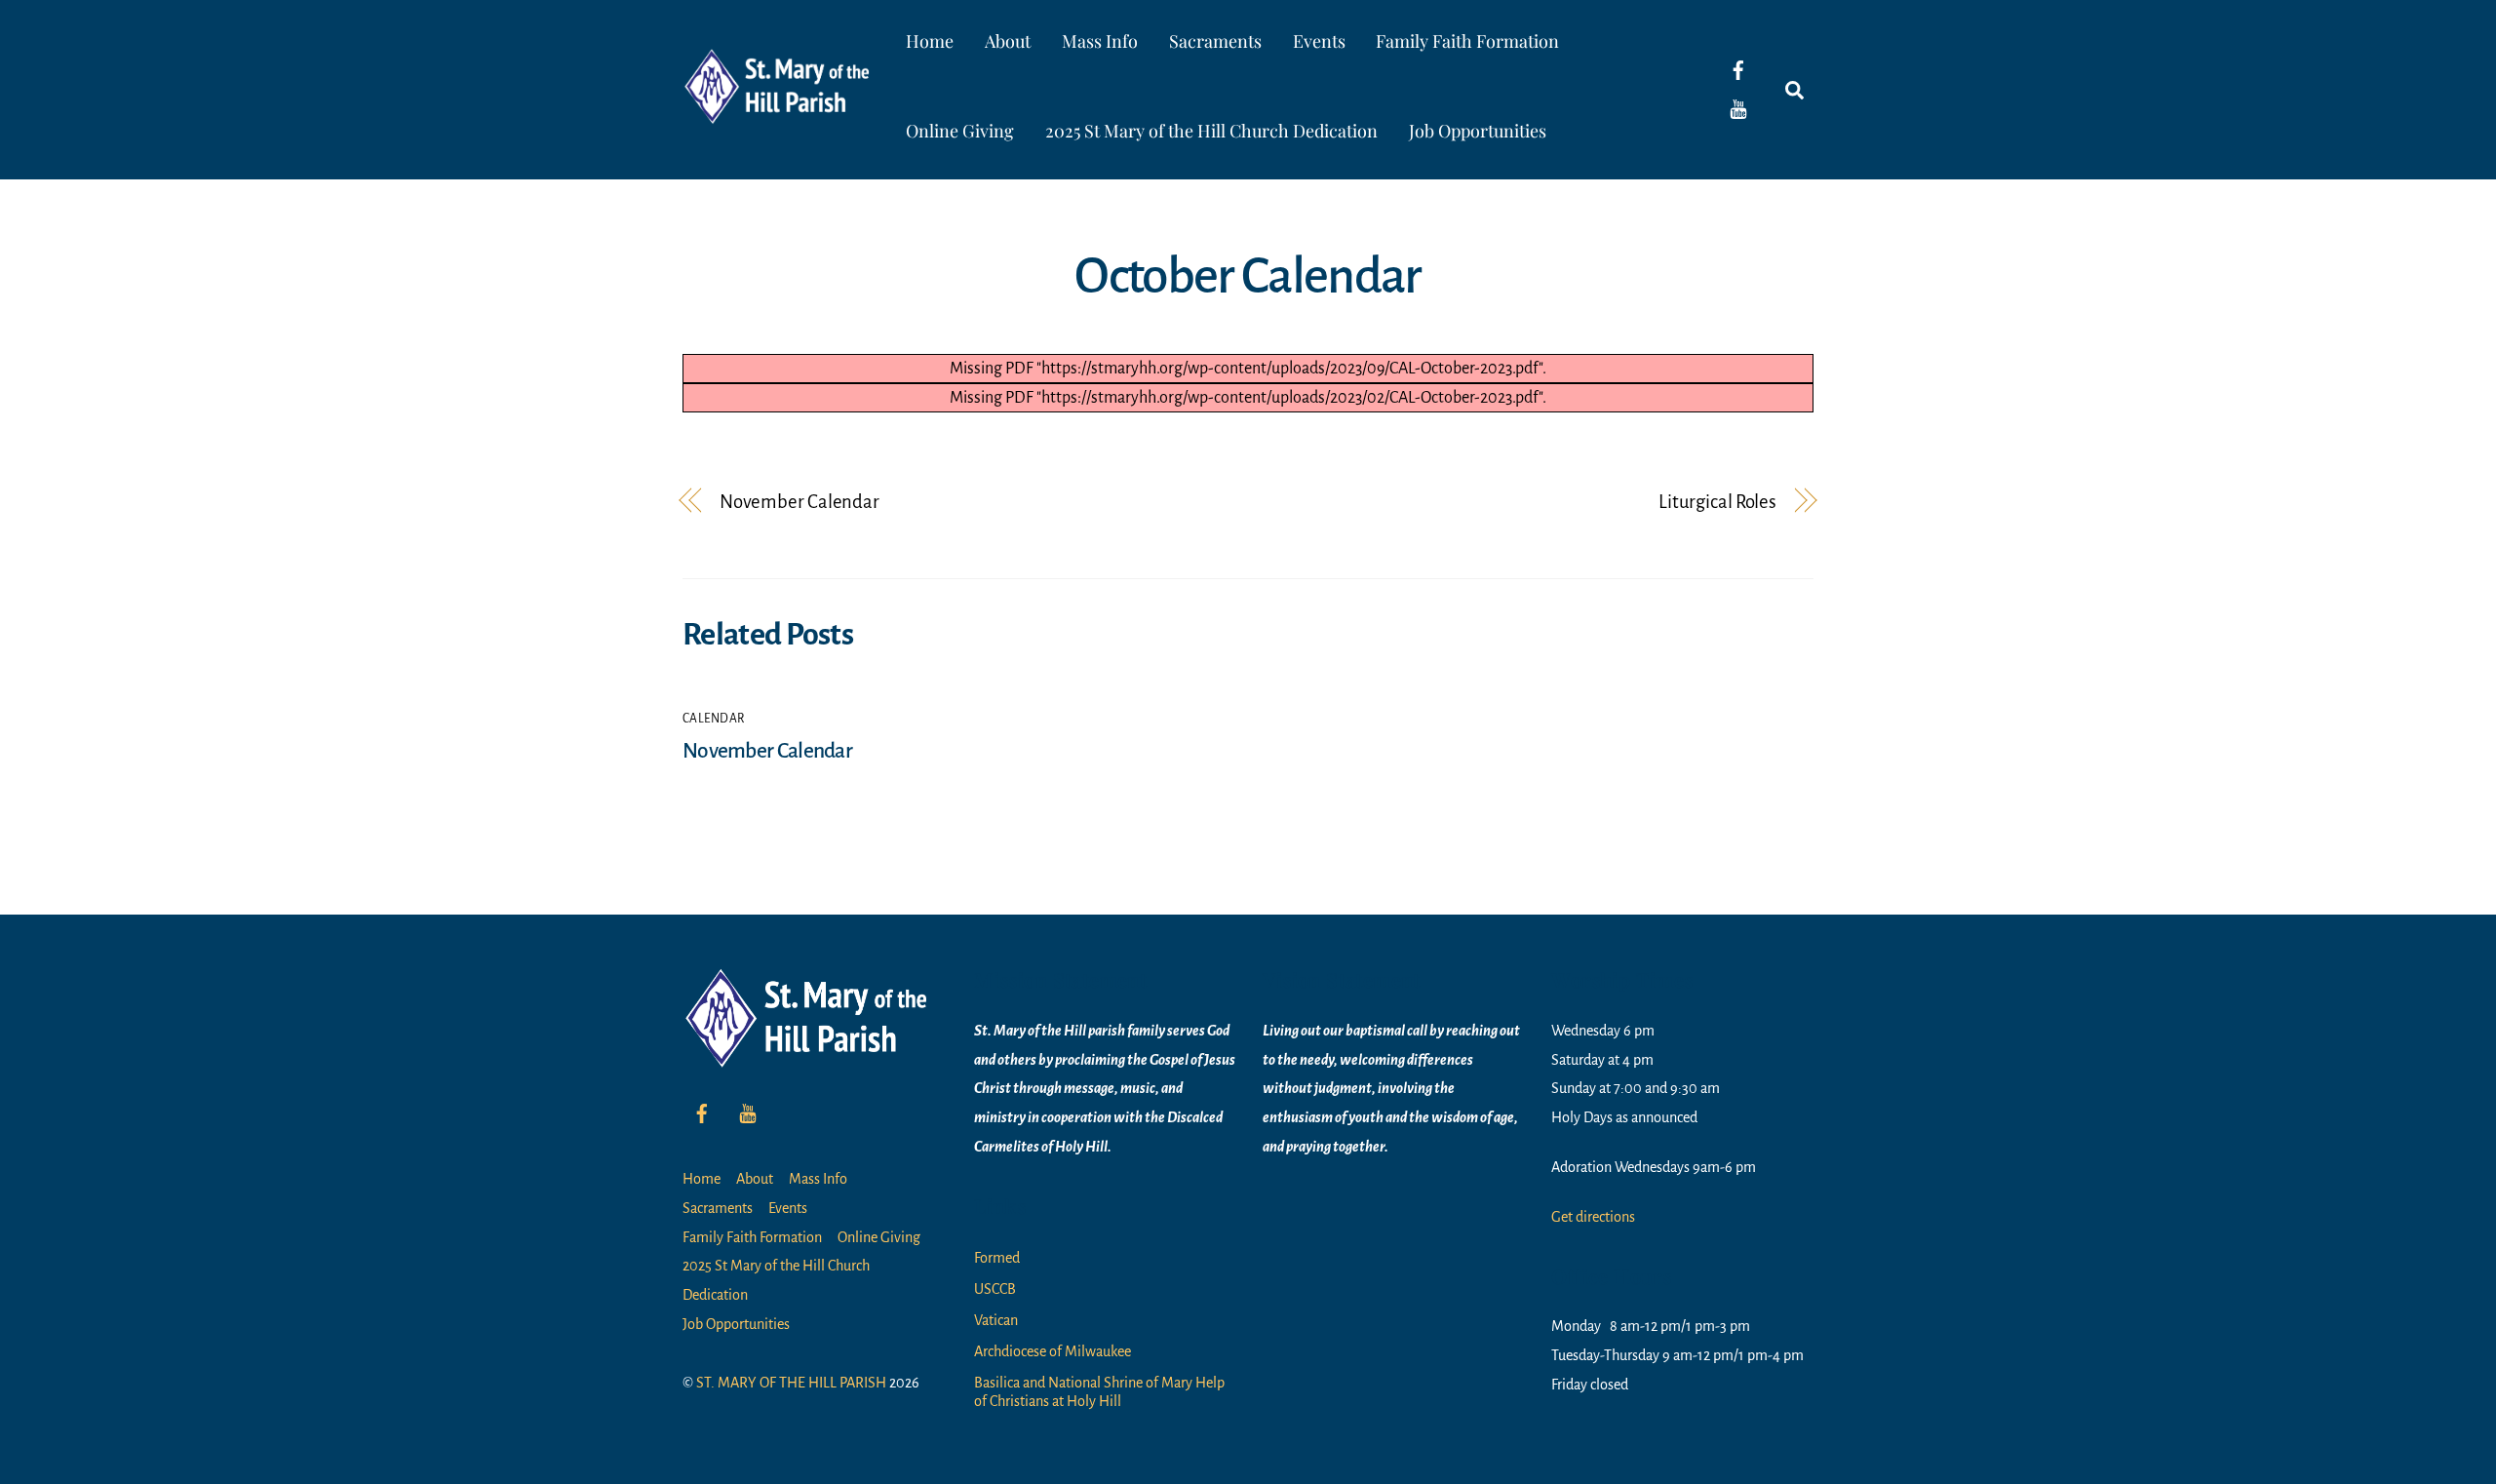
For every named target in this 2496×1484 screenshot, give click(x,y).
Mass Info (1100, 41)
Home (930, 41)
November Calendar (799, 502)
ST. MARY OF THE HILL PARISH (791, 1383)
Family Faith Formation (1467, 41)
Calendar (714, 719)
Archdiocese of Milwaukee (1053, 1351)
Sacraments (1215, 41)
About (1008, 41)
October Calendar (1248, 276)
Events (1319, 41)
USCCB (995, 1289)
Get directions (1593, 1217)
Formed (997, 1258)
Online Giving (960, 131)
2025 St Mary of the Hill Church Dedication (1211, 131)
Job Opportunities (1478, 131)
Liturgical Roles (1717, 502)
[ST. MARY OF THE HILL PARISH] (780, 110)
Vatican (996, 1320)
